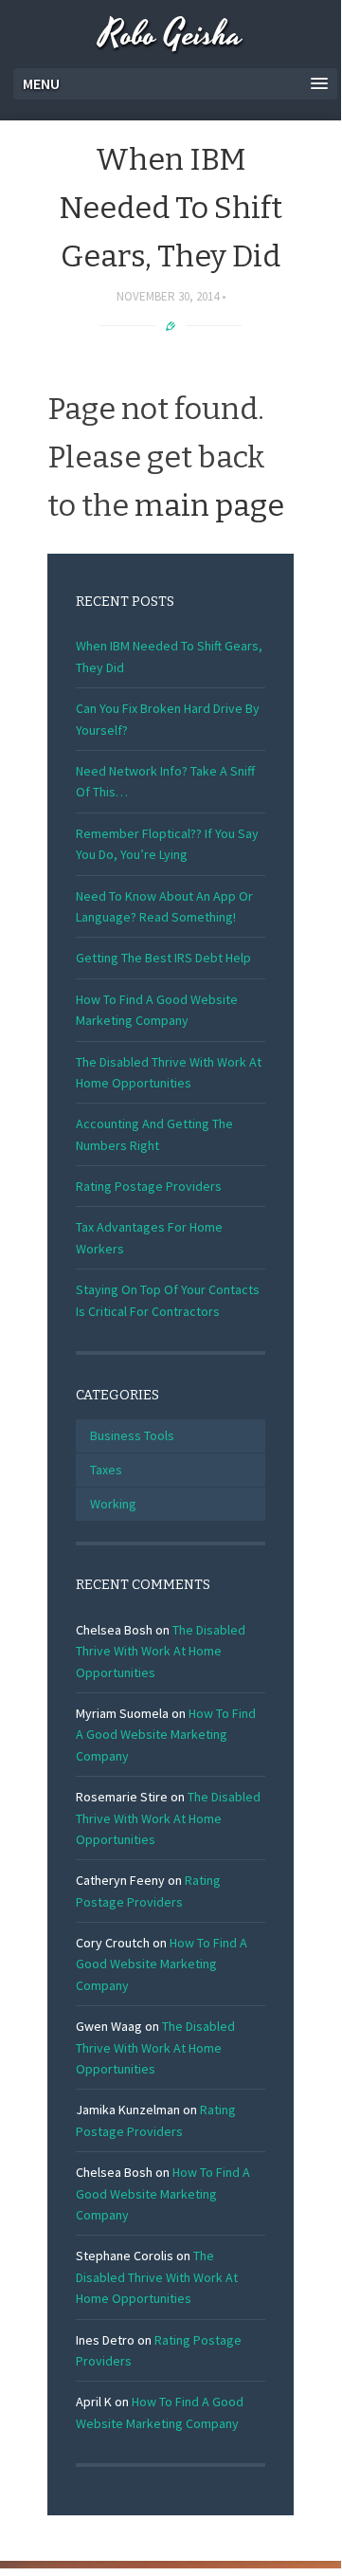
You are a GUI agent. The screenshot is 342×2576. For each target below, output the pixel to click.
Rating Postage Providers (149, 1186)
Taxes (106, 1470)
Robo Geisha (171, 36)
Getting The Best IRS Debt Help (163, 958)
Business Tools (132, 1435)
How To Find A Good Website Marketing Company (166, 1735)
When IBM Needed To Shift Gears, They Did (171, 208)
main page (209, 505)
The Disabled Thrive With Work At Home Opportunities (161, 1651)
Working (113, 1504)
